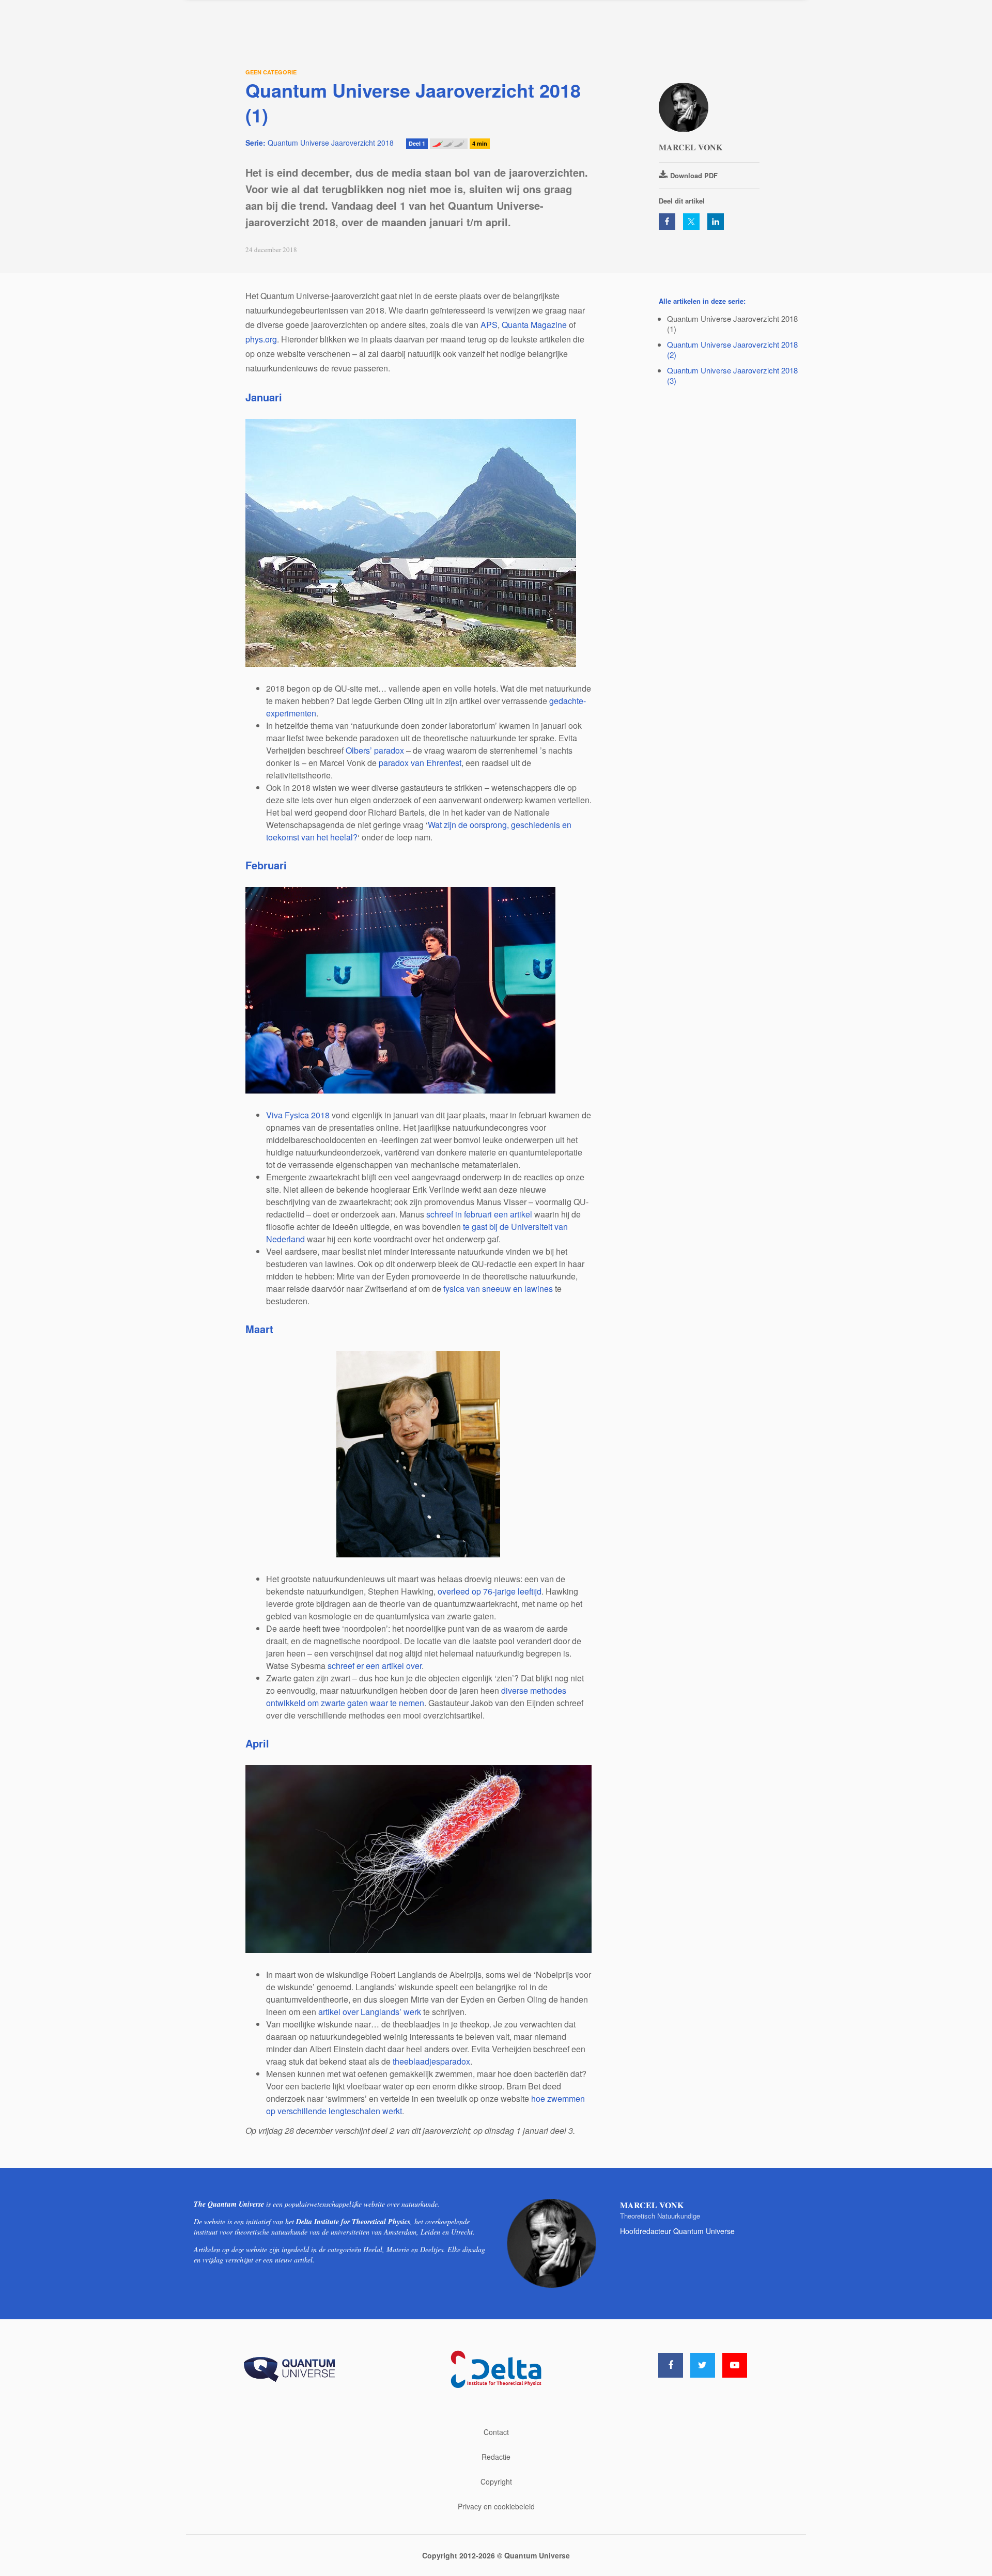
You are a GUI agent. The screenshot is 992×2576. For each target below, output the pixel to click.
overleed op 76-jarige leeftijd (490, 1591)
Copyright (496, 2481)
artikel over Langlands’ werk (370, 2012)
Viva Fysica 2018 (298, 1115)
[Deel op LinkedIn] (716, 222)
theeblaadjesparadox (431, 2061)
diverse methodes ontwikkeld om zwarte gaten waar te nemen (416, 1697)
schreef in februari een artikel (479, 1214)
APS (489, 325)
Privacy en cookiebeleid (496, 2506)
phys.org (261, 339)
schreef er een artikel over (375, 1666)
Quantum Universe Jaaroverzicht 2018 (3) (732, 375)
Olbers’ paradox (375, 750)
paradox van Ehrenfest (420, 763)
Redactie (496, 2457)
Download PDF (694, 175)
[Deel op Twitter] (691, 222)
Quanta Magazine (534, 325)
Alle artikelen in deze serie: (702, 301)
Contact (496, 2432)
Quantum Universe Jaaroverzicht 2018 (320, 143)
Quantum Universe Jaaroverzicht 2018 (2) (732, 349)
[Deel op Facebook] (667, 222)
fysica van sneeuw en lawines (498, 1289)
